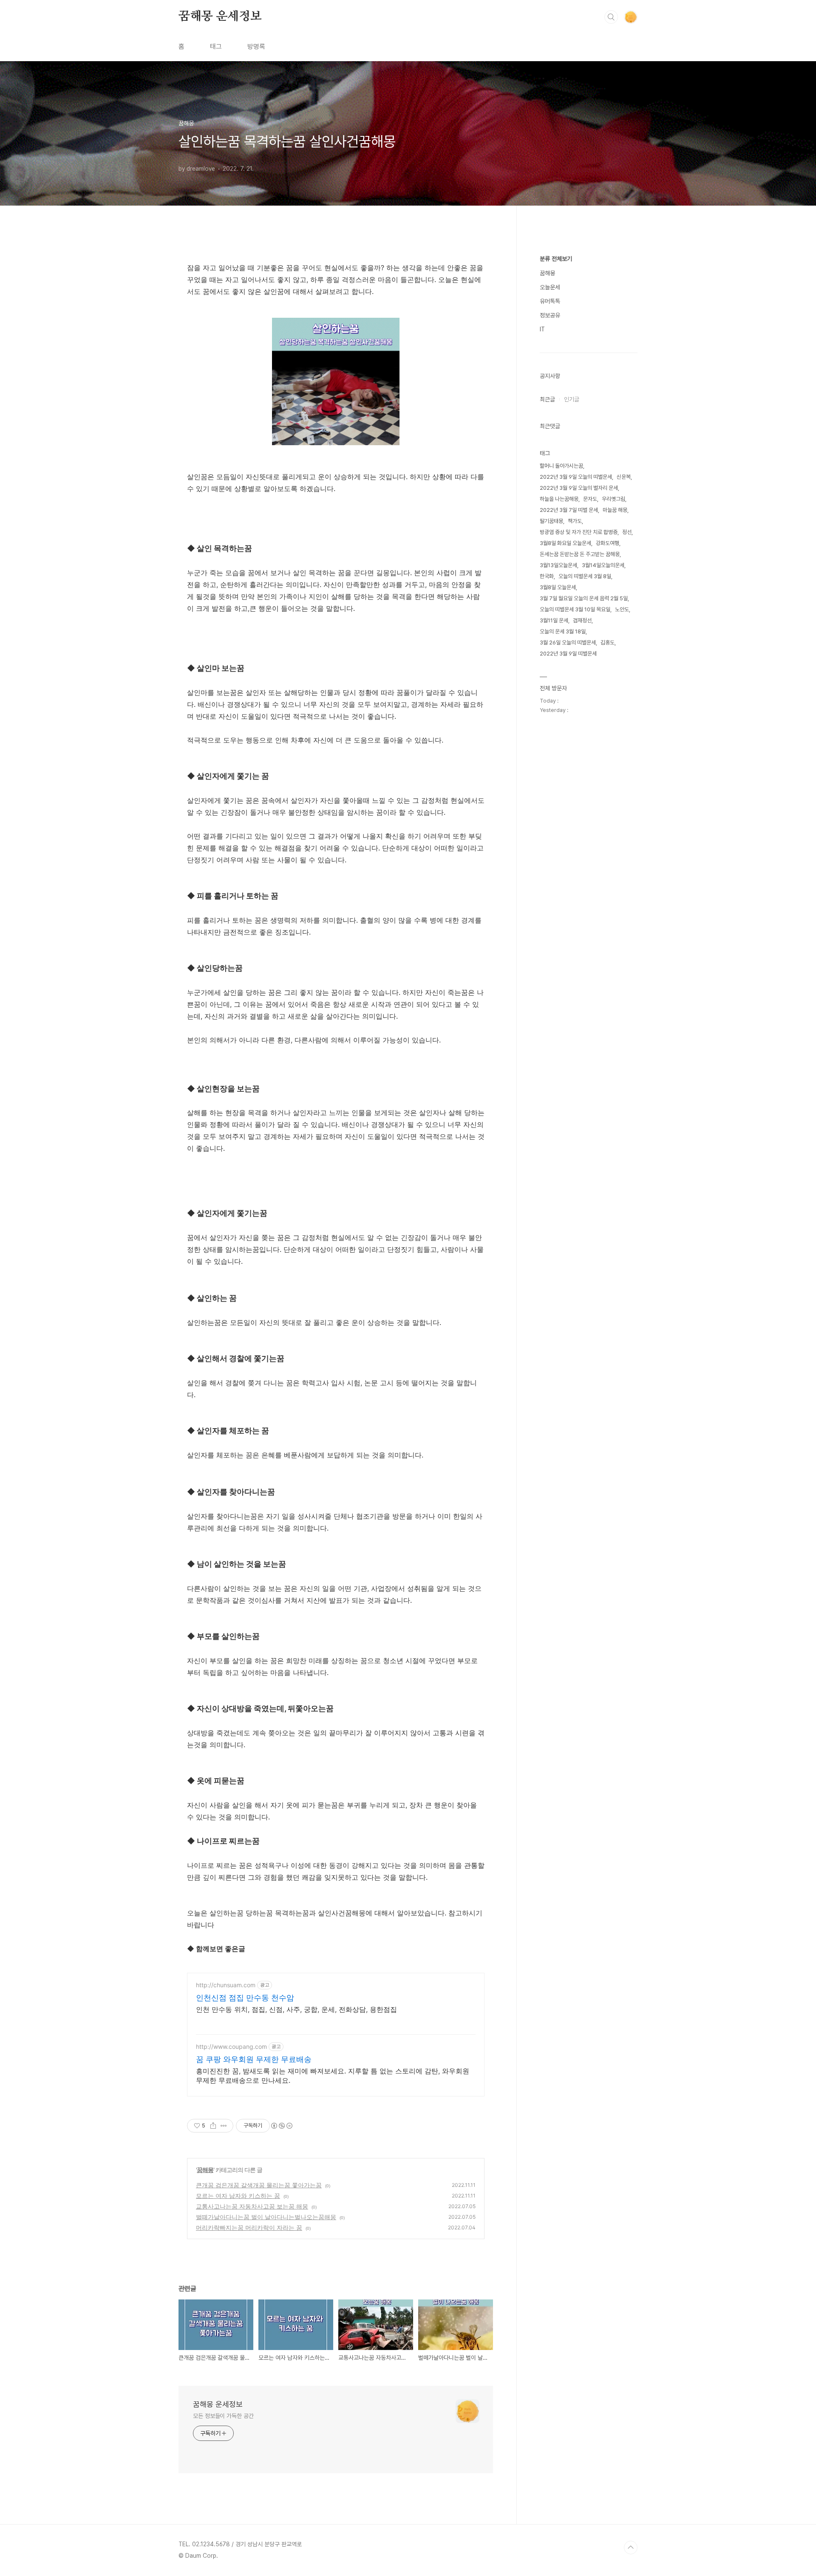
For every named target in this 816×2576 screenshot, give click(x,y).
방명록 (256, 47)
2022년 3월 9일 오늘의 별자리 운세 (579, 488)
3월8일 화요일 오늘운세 (565, 543)
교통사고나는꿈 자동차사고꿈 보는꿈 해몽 (252, 2206)
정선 (627, 532)
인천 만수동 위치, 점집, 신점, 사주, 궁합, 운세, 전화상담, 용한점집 (296, 2009)
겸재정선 (582, 620)
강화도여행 (608, 543)
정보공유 (550, 315)
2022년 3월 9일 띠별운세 (568, 654)
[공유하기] (213, 2126)
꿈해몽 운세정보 (220, 17)
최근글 (547, 399)
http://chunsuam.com (226, 1985)
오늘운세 (550, 287)
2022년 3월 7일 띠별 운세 (569, 510)
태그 (216, 47)
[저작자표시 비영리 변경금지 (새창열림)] (281, 2126)
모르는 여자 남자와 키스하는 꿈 (238, 2196)
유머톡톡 (550, 301)
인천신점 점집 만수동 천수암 (245, 1998)
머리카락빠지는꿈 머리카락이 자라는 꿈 (249, 2227)
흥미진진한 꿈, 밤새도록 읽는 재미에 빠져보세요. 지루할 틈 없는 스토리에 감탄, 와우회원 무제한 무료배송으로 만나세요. (333, 2076)
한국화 (547, 576)
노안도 (622, 609)
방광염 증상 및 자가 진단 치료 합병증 (579, 532)
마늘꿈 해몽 (615, 510)
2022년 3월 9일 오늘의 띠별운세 (576, 477)
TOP (631, 2548)
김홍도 (608, 643)
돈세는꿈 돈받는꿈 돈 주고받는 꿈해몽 (580, 554)
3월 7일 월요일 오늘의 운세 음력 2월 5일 (584, 598)
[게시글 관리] (224, 2126)
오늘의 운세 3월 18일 (563, 631)
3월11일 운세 (554, 620)
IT (542, 329)
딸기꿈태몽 (551, 521)
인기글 (572, 399)
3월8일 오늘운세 (558, 587)
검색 (611, 17)
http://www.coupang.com (231, 2046)
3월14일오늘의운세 (603, 565)
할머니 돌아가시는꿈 (561, 466)
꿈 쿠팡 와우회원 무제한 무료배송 (254, 2059)
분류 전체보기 (556, 259)
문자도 (590, 499)
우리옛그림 (613, 499)
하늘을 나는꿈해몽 (559, 499)
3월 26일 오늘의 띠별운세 (568, 643)
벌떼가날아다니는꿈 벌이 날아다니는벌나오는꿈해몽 (266, 2217)
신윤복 (624, 477)
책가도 (575, 521)
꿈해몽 (205, 2170)
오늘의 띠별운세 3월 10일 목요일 (575, 609)
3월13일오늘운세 (558, 565)
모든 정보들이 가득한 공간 (223, 2416)
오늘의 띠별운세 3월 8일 (585, 576)
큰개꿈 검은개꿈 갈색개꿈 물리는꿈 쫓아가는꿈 (259, 2185)
